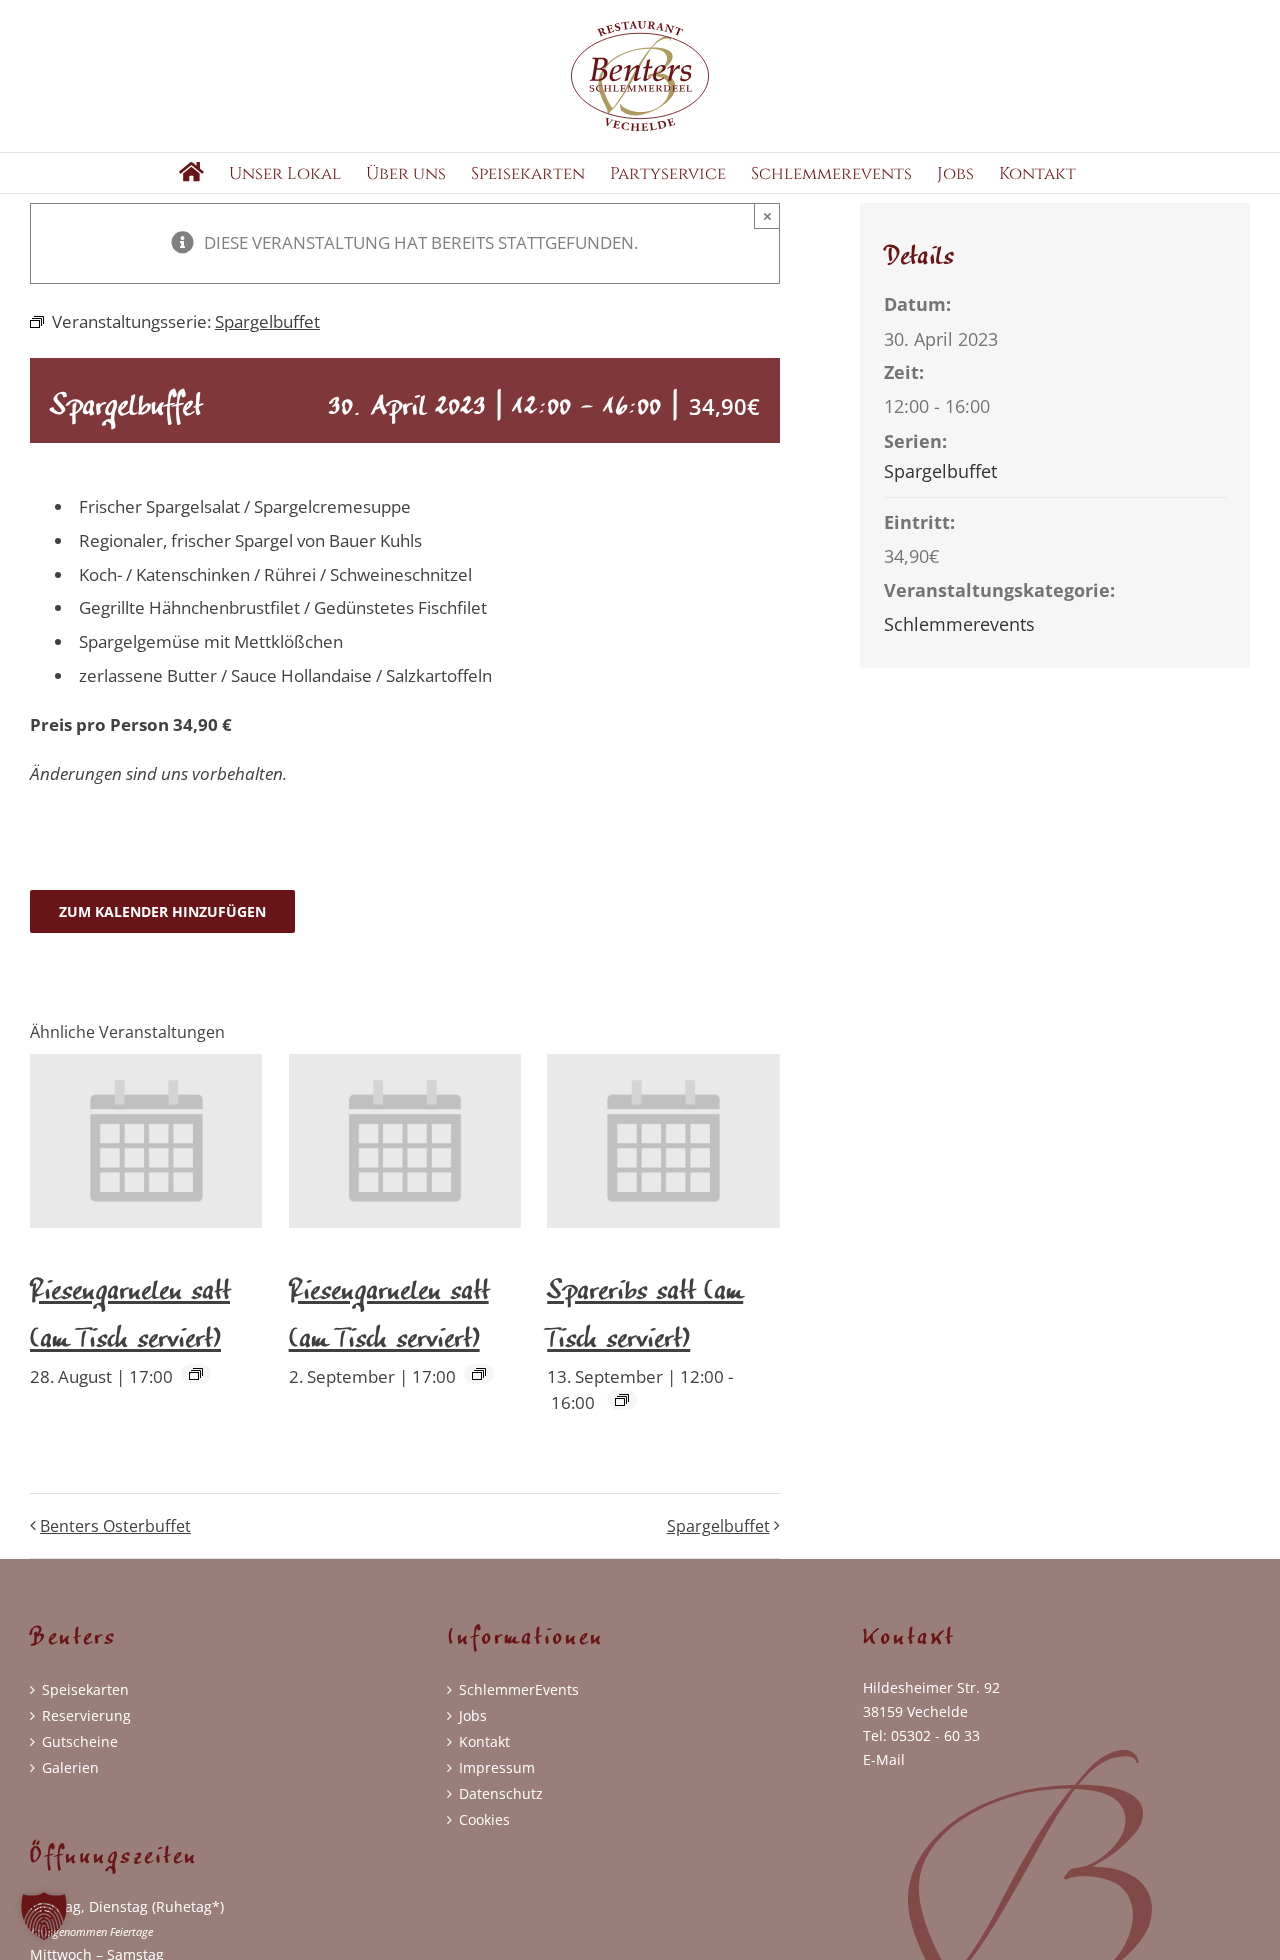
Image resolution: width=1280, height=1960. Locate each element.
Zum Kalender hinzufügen (162, 911)
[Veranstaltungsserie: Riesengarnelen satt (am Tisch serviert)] (196, 1374)
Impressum (497, 1767)
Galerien (70, 1767)
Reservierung (86, 1715)
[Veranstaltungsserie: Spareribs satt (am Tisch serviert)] (622, 1400)
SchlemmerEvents (519, 1689)
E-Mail (884, 1759)
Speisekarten (85, 1689)
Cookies (484, 1819)
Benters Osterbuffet (115, 1526)
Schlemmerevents (959, 624)
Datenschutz (501, 1793)
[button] (44, 1916)
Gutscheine (80, 1741)
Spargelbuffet (718, 1526)
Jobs (473, 1715)
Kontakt (484, 1741)
